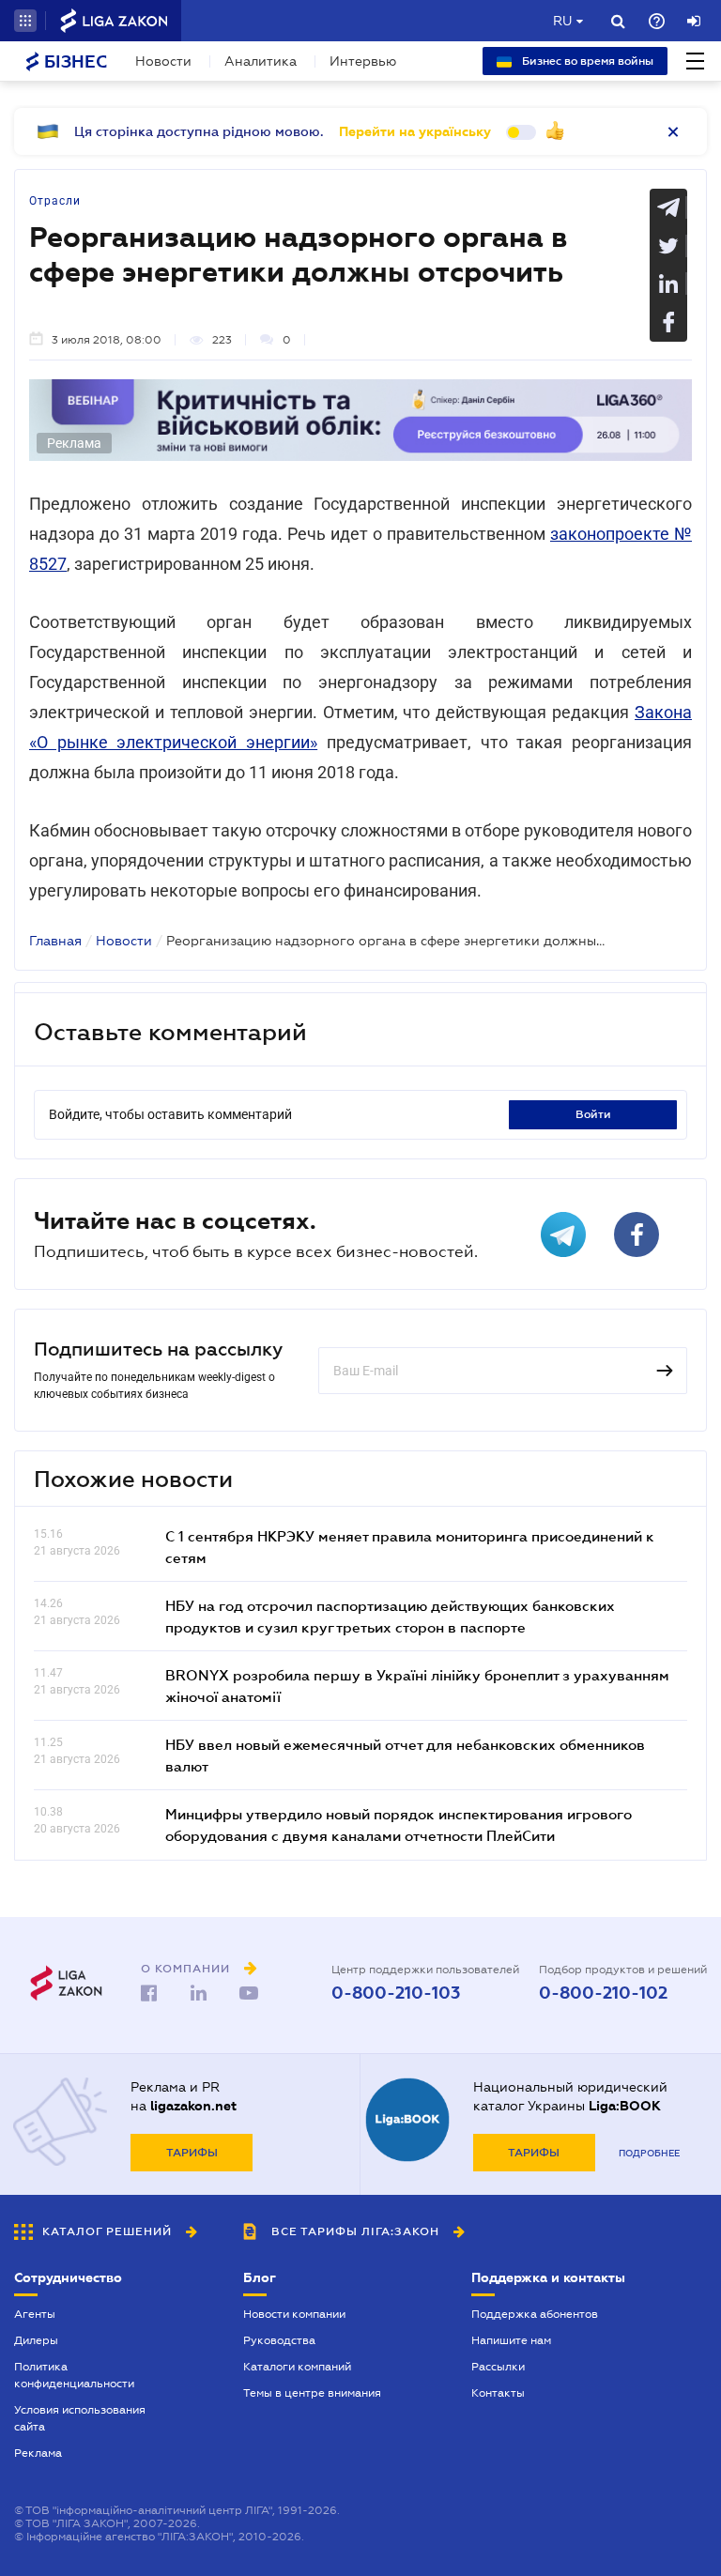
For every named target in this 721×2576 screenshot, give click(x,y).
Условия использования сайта (80, 2418)
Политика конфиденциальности (74, 2375)
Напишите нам (511, 2340)
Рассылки (498, 2367)
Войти (593, 1114)
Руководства (279, 2340)
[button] (25, 21)
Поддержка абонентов (535, 2314)
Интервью (363, 61)
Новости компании (294, 2314)
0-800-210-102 (603, 1993)
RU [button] (562, 21)
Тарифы (192, 2153)
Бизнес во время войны (586, 61)
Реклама (38, 2453)
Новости (163, 61)
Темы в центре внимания (312, 2393)
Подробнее (649, 2153)
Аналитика (261, 61)
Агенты (35, 2314)
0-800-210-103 (396, 1993)
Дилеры (36, 2340)
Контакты (498, 2393)
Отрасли (55, 201)
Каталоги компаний (297, 2367)
